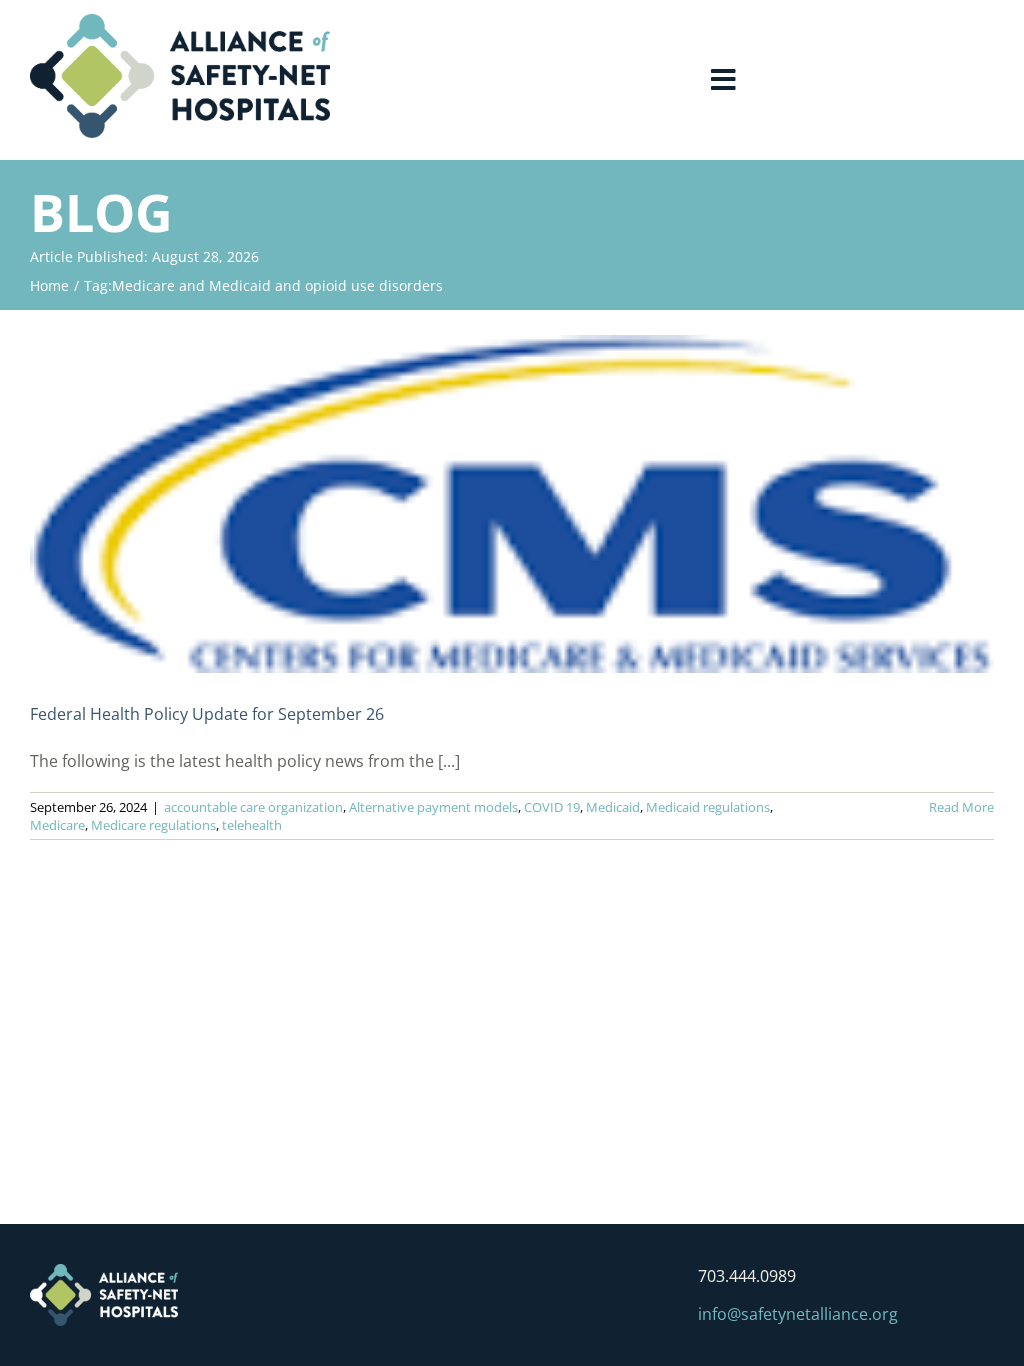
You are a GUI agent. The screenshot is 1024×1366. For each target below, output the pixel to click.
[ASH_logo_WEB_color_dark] (180, 22)
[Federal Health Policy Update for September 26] (512, 504)
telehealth (252, 825)
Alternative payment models (433, 807)
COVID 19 (552, 807)
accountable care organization (253, 807)
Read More (961, 807)
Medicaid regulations (708, 807)
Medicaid (613, 807)
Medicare (57, 825)
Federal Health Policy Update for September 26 (207, 714)
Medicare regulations (153, 825)
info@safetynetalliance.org (798, 1314)
